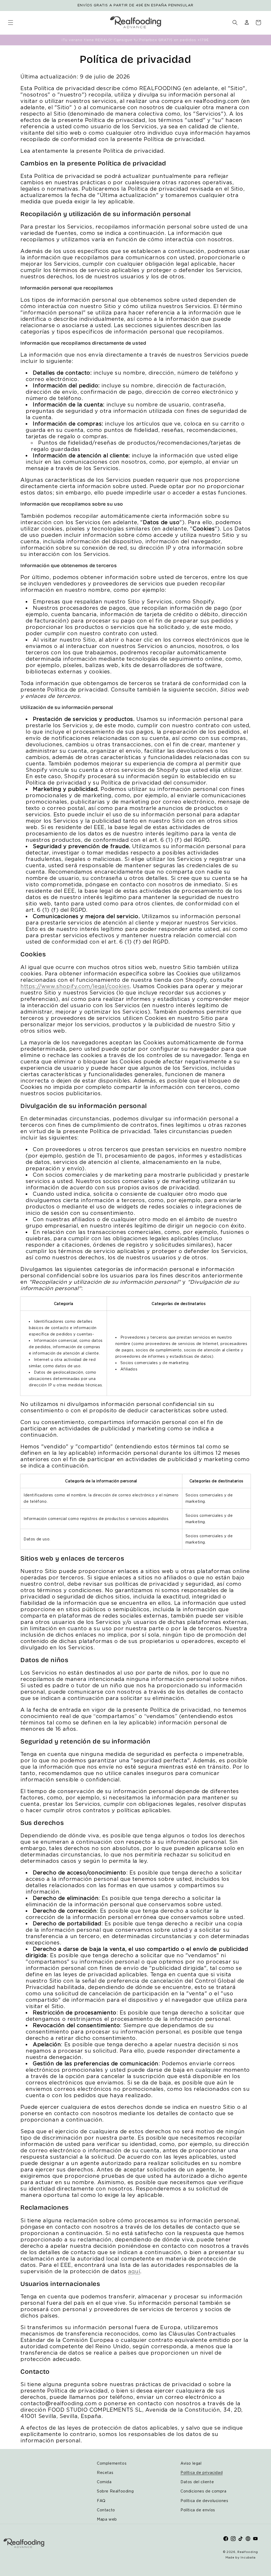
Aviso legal (191, 2463)
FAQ (101, 2501)
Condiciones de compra (204, 2491)
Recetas (105, 2472)
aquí (134, 2271)
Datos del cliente (197, 2482)
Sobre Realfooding (115, 2491)
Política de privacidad (202, 2472)
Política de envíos (198, 2510)
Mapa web (107, 2519)
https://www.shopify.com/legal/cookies (75, 986)
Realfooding (248, 2552)
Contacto (106, 2510)
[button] (11, 23)
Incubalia (248, 2557)
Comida (104, 2482)
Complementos (112, 2463)
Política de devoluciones (204, 2501)
